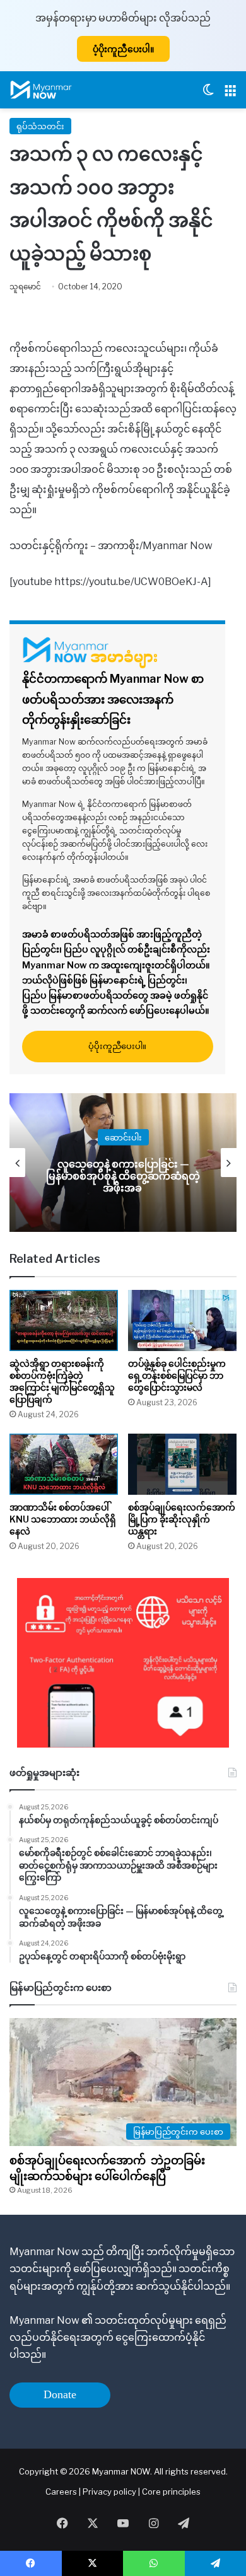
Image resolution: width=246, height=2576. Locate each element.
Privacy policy (109, 2492)
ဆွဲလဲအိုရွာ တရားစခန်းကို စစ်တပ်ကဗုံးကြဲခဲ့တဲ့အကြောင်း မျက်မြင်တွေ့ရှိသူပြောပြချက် (62, 1381)
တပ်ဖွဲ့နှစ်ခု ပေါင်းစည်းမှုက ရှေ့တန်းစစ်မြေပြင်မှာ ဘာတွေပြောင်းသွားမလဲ (177, 1375)
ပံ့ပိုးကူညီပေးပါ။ (123, 49)
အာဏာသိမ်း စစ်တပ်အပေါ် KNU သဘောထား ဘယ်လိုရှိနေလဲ (63, 1519)
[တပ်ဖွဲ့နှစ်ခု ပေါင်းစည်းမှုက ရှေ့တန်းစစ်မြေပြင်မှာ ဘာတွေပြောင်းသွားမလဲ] (182, 1320)
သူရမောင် (25, 287)
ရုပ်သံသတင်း (40, 126)
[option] (123, 1163)
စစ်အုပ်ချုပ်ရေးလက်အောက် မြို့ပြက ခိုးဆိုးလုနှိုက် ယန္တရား (182, 1519)
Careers (62, 2492)
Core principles (171, 2492)
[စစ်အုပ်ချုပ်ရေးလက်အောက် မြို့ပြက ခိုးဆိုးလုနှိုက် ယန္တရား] (182, 1464)
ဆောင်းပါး (123, 1137)
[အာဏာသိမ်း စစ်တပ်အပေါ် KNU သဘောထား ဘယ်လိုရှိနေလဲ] (64, 1464)
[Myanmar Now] (41, 90)
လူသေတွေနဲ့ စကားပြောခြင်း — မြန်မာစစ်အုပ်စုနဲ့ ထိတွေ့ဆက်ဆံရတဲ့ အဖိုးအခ (123, 1175)
